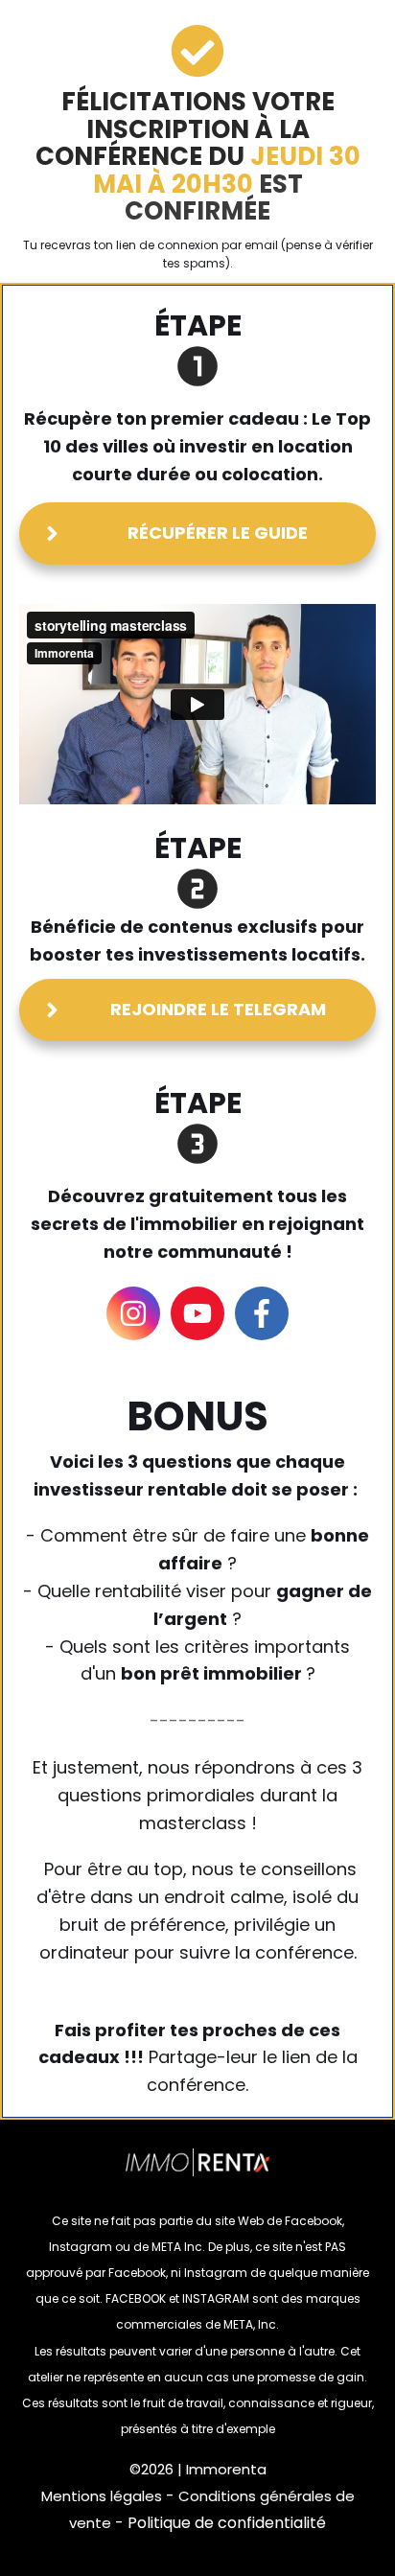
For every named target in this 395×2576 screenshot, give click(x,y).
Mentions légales (102, 2496)
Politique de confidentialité (227, 2523)
